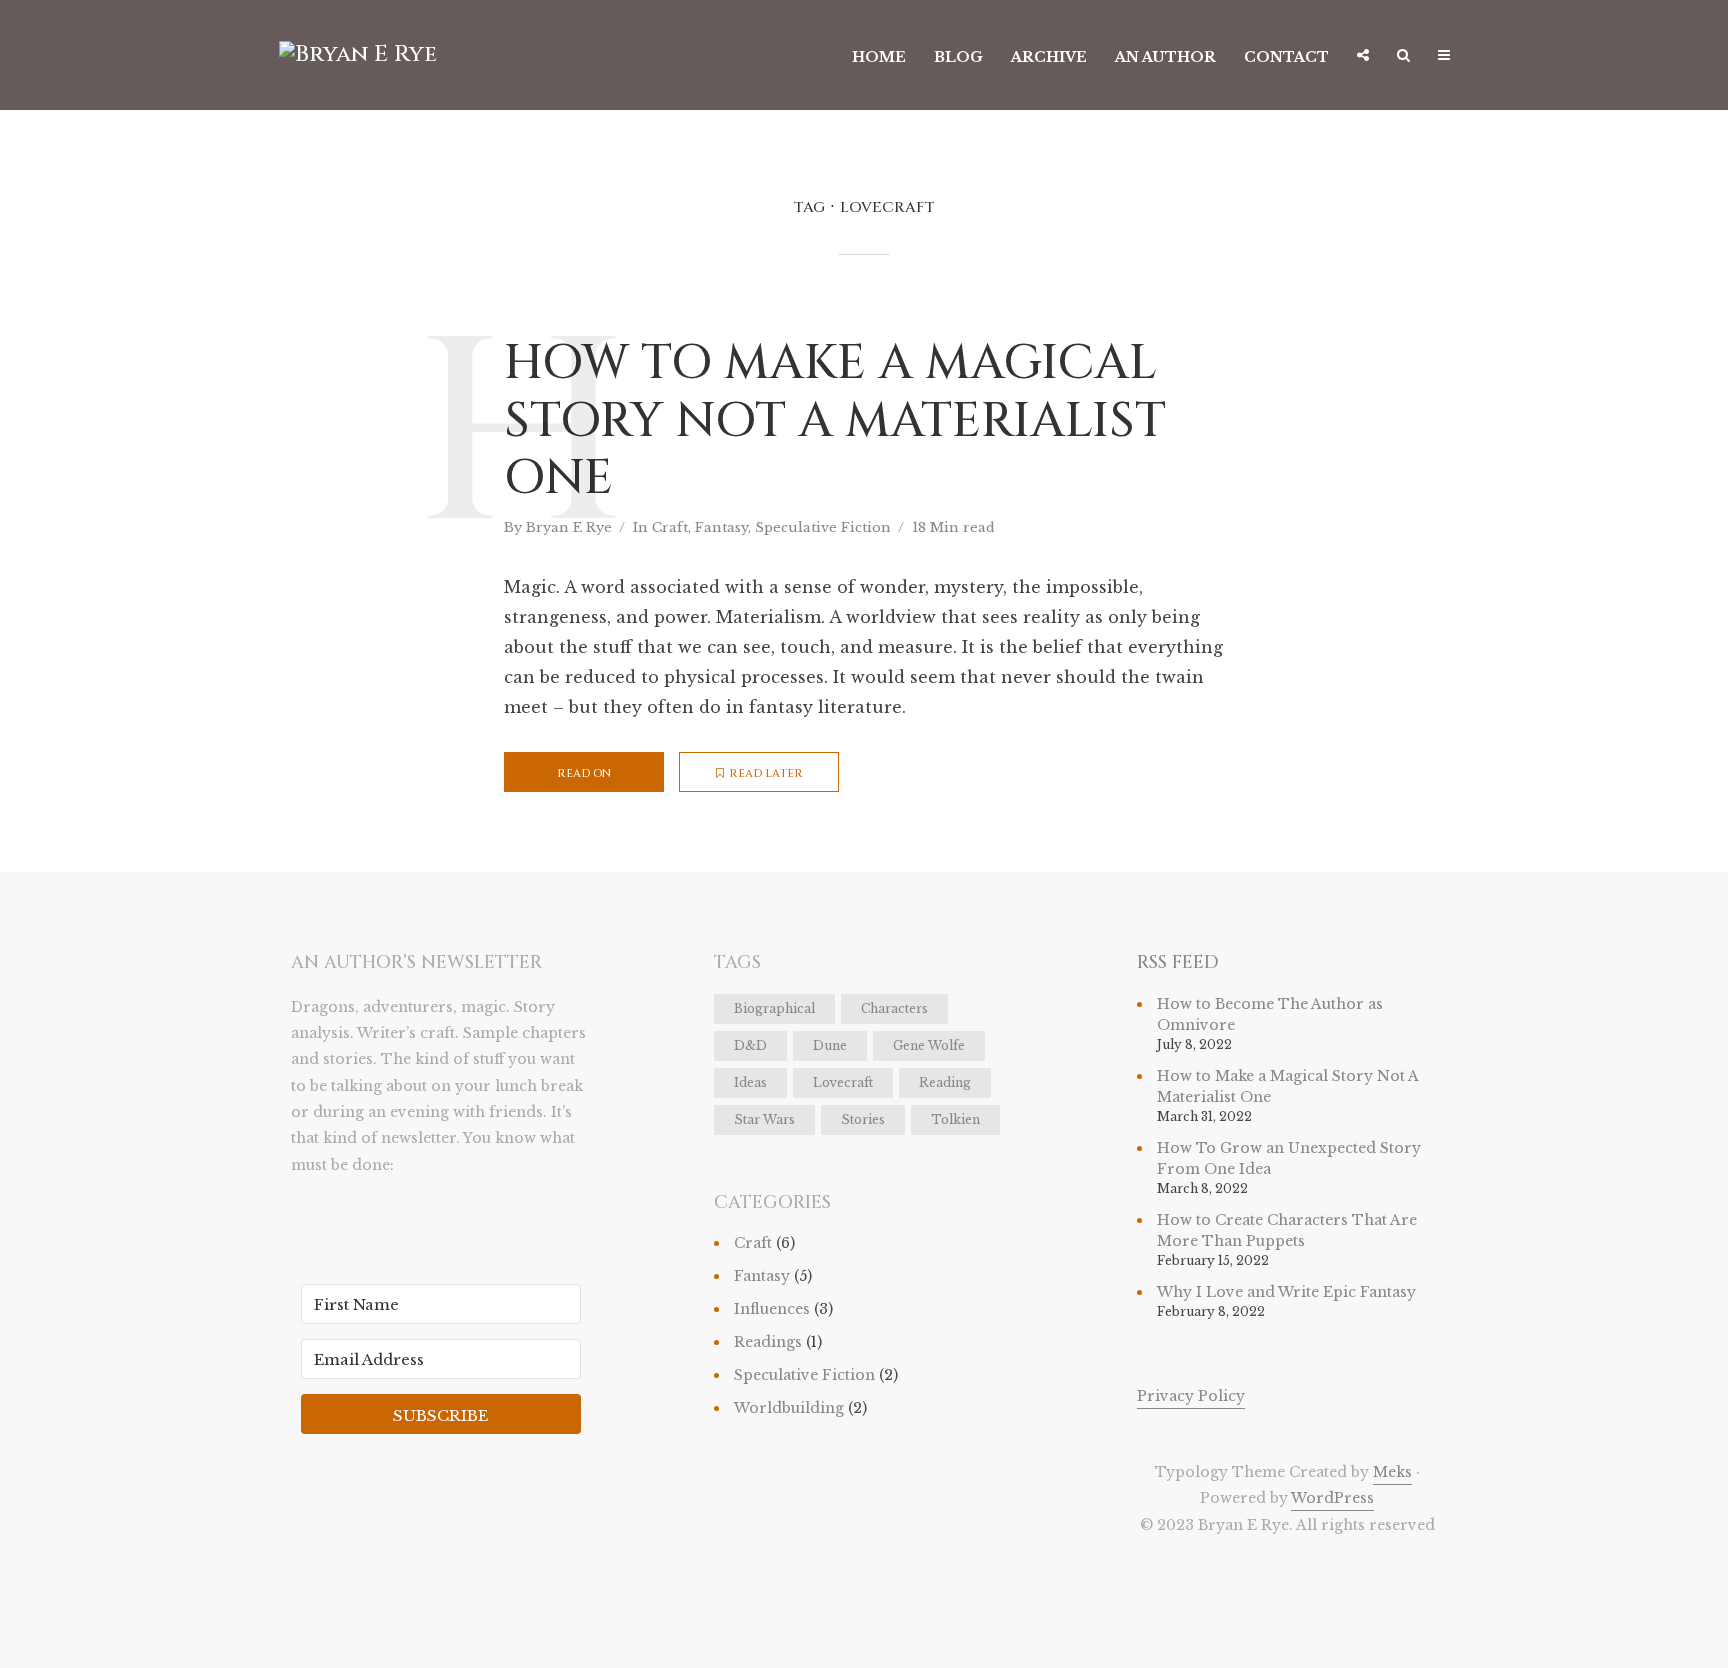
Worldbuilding (789, 1408)
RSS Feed (1178, 962)
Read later (766, 773)
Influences (772, 1309)
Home (879, 57)
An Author (1165, 57)
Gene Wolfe (929, 1045)
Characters (894, 1008)
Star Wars (764, 1119)
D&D (750, 1045)
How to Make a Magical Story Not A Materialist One (835, 421)
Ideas (750, 1082)
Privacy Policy (1191, 1396)
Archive (1049, 57)
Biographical (774, 1008)
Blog (958, 57)
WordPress (1332, 1498)
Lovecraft (843, 1082)
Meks (1392, 1472)
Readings (768, 1342)
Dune (830, 1045)
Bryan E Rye (569, 527)
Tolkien (955, 1119)
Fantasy (721, 527)
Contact (1286, 57)
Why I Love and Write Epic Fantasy (1286, 1292)
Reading (945, 1082)
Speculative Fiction (823, 527)
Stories (863, 1119)
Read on (584, 773)
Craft (670, 527)
